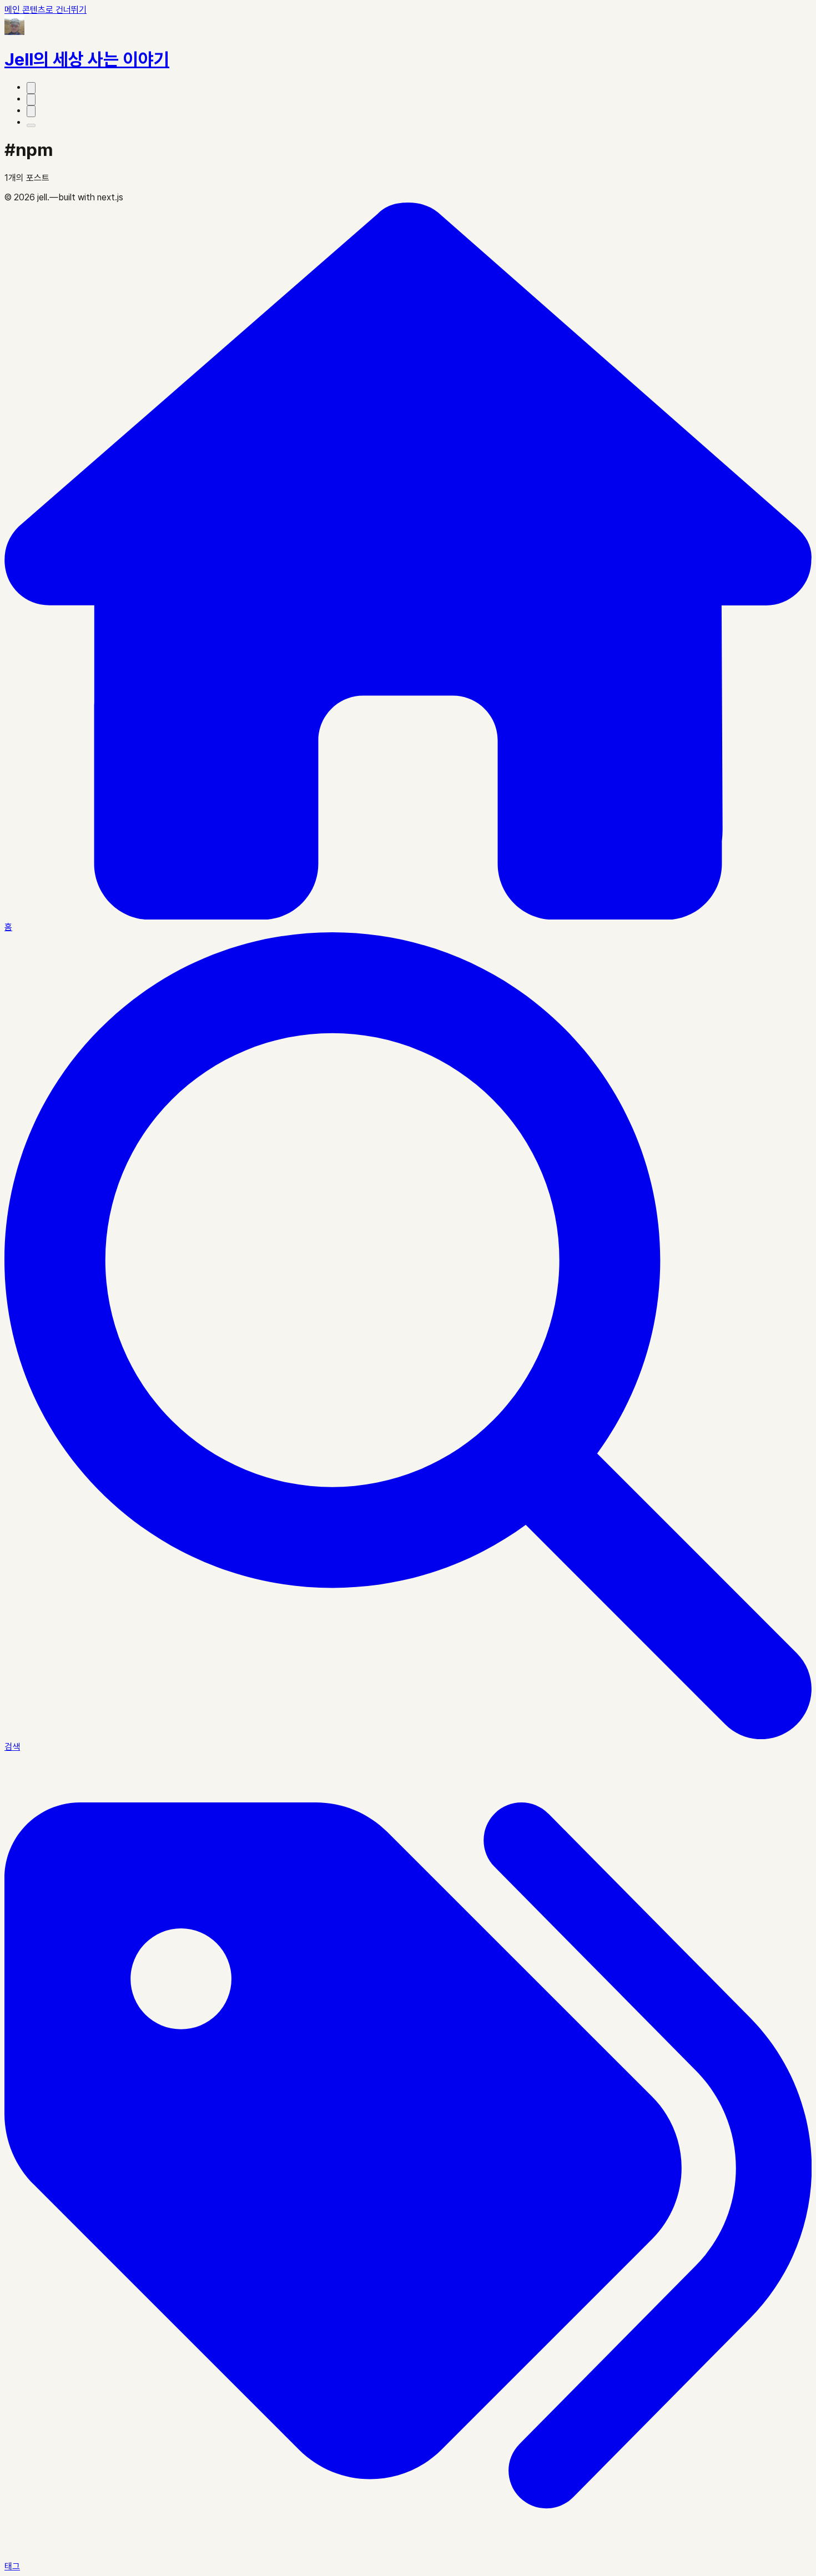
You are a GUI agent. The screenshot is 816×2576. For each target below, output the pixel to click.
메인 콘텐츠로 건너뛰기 (46, 10)
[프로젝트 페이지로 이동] (31, 88)
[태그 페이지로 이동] (31, 100)
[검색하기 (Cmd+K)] (31, 111)
